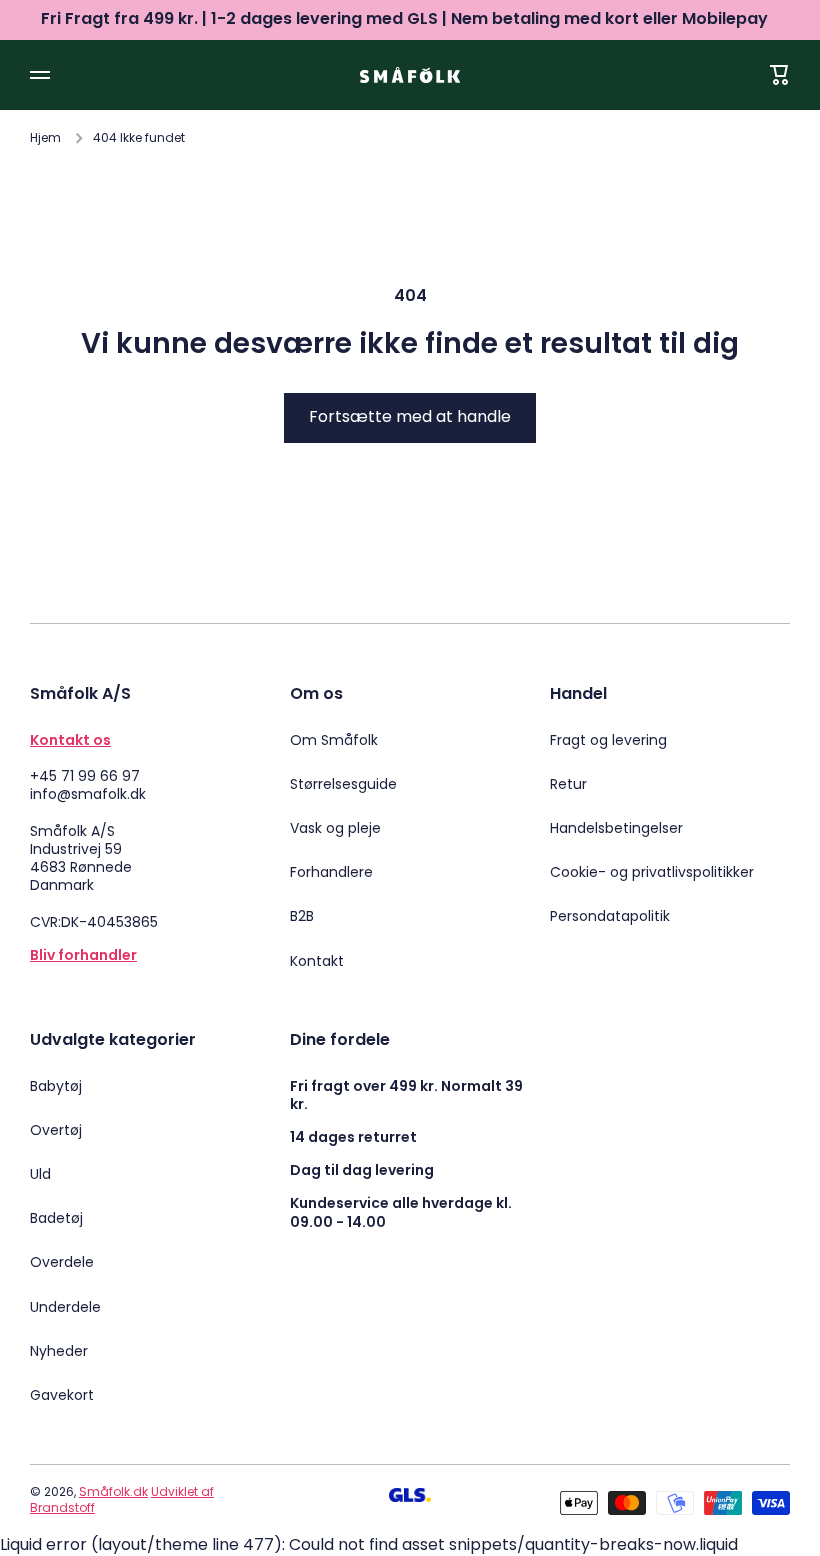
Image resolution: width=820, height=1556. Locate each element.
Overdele (62, 1262)
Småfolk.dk (113, 1491)
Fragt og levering (608, 740)
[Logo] (410, 74)
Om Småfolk (334, 740)
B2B (302, 916)
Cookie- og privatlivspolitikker (652, 872)
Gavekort (62, 1394)
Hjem (45, 138)
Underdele (65, 1307)
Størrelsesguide (343, 784)
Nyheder (59, 1351)
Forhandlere (331, 872)
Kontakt (317, 960)
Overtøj (56, 1130)
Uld (40, 1174)
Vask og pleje (335, 828)
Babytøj (56, 1086)
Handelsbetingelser (616, 828)
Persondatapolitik (610, 915)
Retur (568, 784)
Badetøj (56, 1218)
